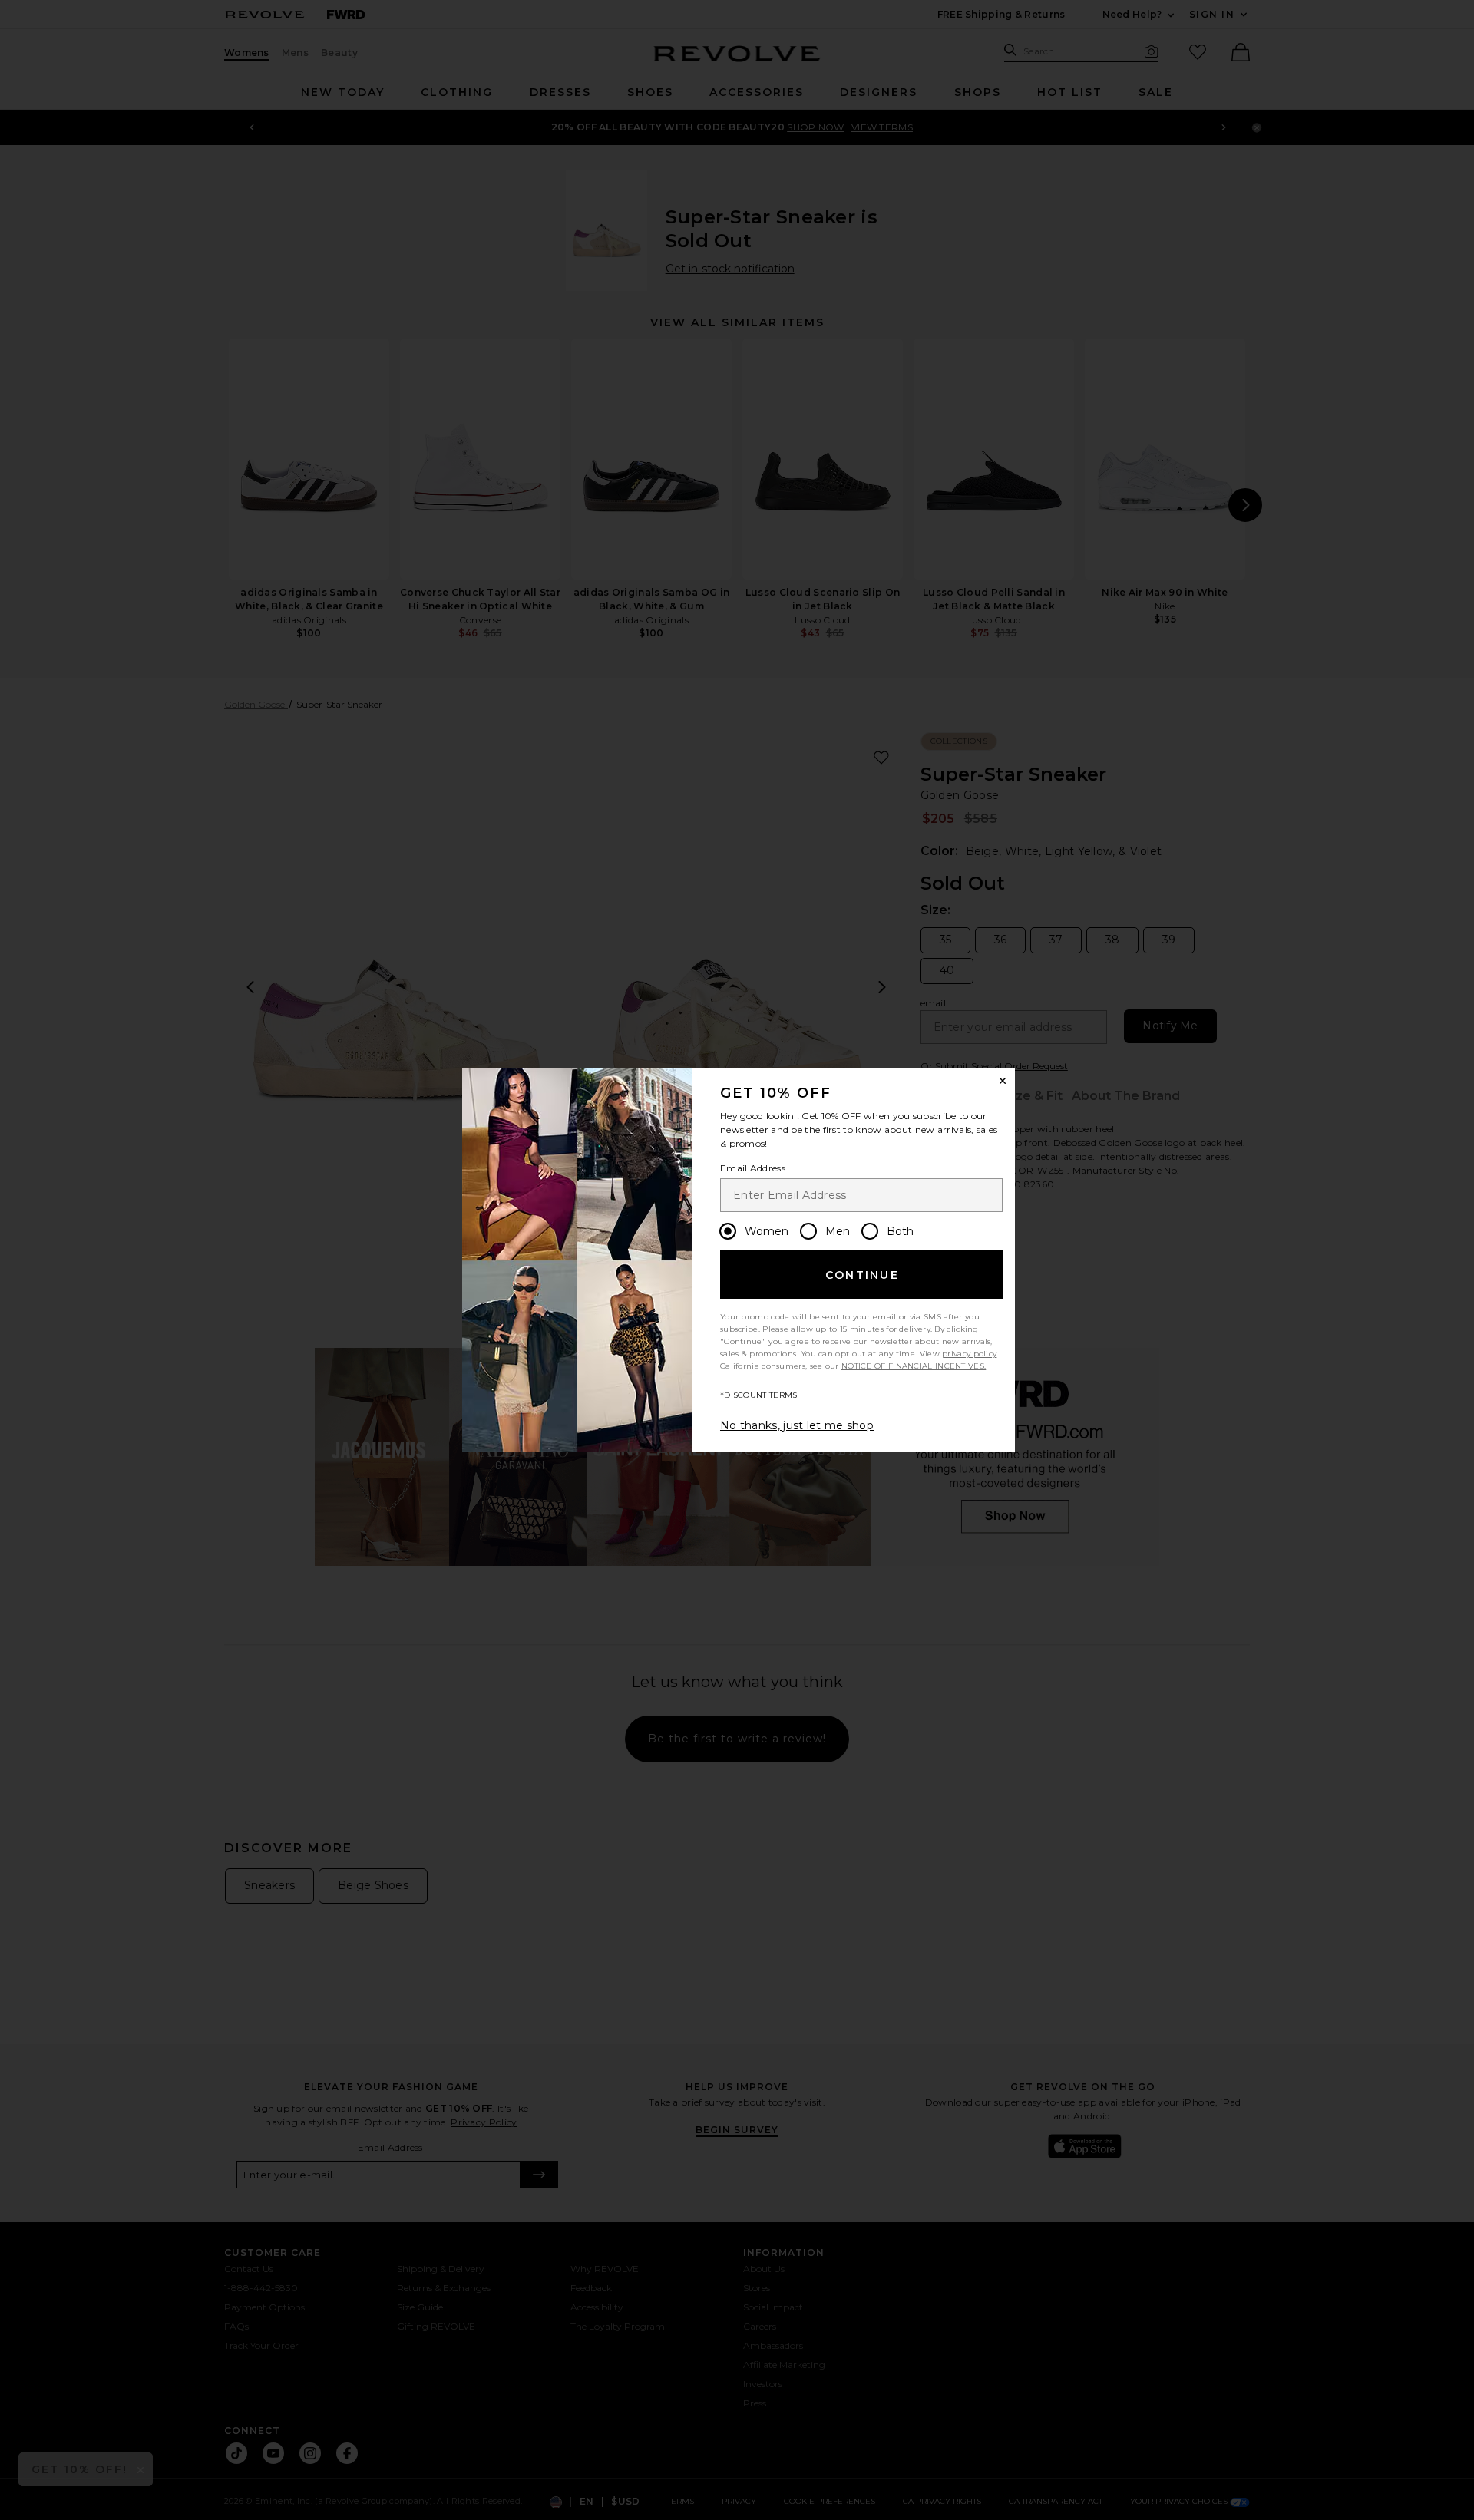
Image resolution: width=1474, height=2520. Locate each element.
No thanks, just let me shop (797, 1425)
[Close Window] (1003, 1081)
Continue (862, 1275)
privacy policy (969, 1354)
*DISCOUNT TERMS (759, 1395)
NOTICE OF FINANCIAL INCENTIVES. (914, 1366)
